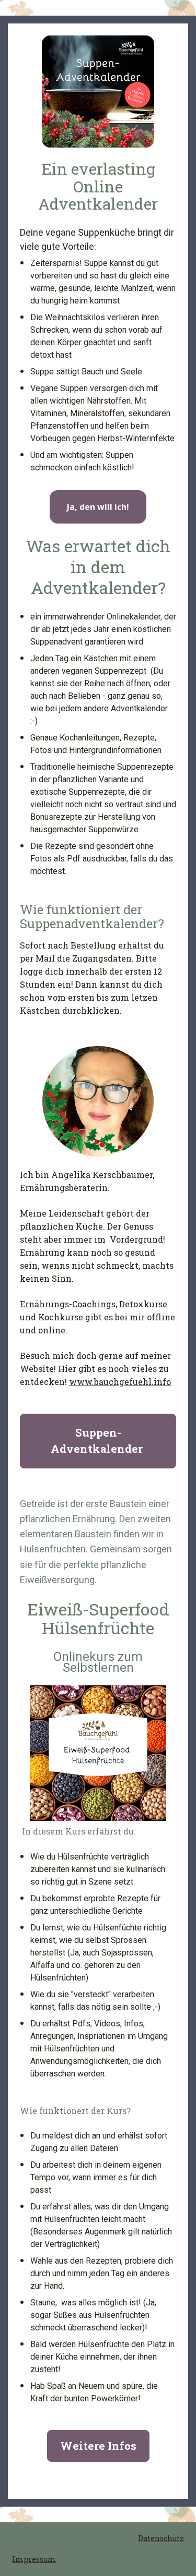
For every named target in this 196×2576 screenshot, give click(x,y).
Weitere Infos (98, 2446)
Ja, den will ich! (98, 507)
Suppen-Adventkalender (98, 1441)
